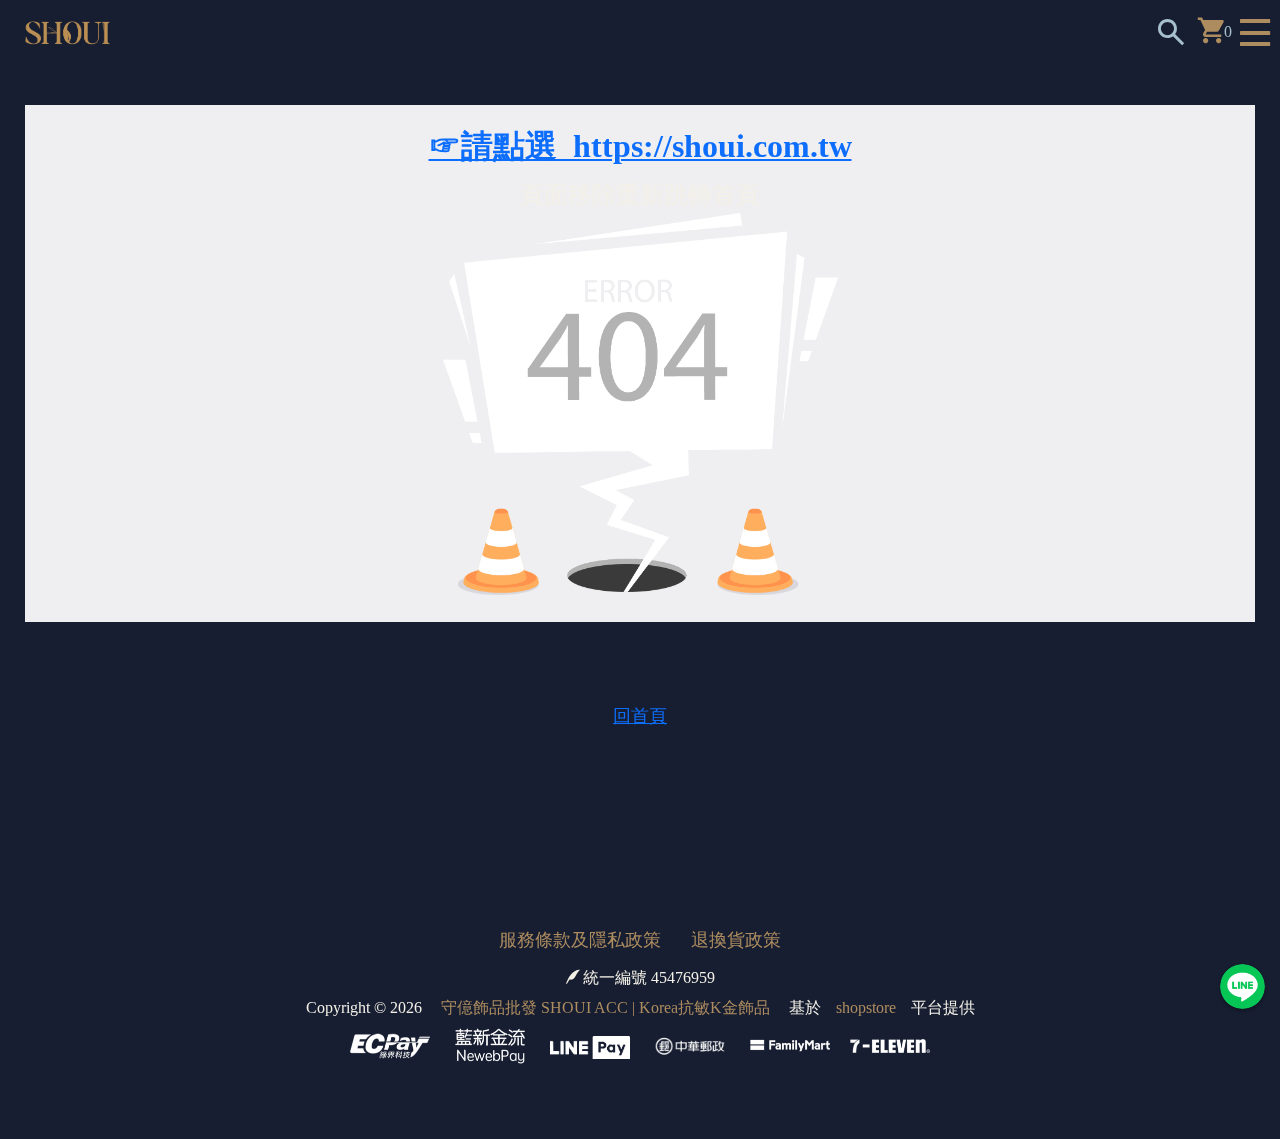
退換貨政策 (736, 940)
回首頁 (640, 716)
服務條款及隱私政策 (580, 940)
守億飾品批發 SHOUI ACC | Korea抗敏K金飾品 (605, 1007)
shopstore (866, 1007)
